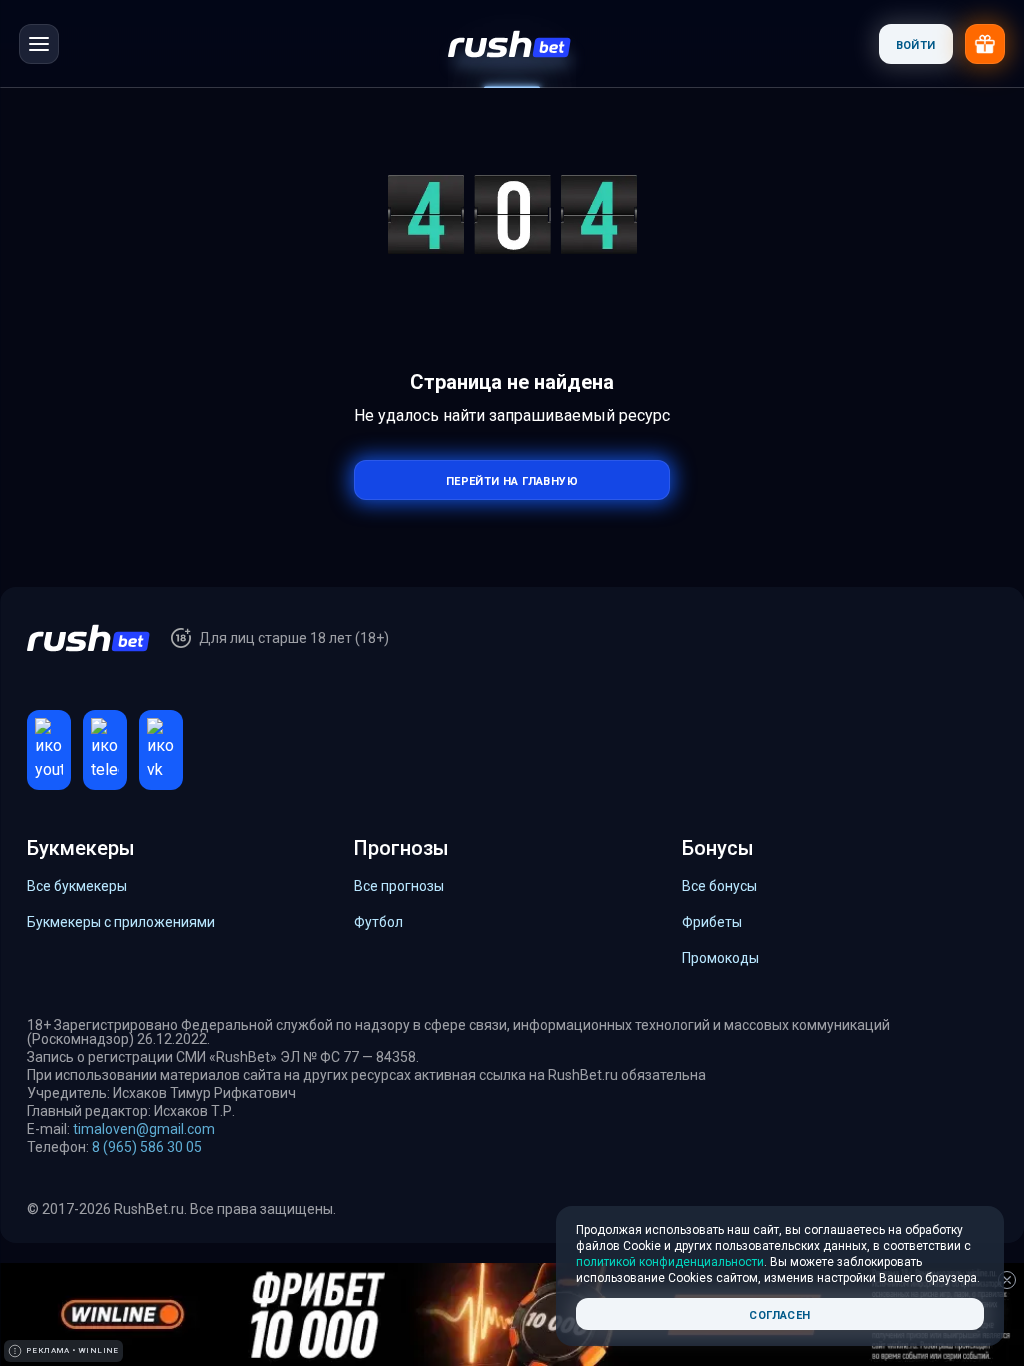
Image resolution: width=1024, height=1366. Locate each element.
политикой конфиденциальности (670, 1262)
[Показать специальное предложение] (985, 44)
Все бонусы (719, 886)
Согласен (779, 1313)
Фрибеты (712, 922)
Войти (916, 43)
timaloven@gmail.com (144, 1129)
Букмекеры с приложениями (121, 922)
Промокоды (720, 958)
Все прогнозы (399, 886)
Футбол (378, 922)
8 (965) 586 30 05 (147, 1147)
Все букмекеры (77, 886)
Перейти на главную (512, 479)
